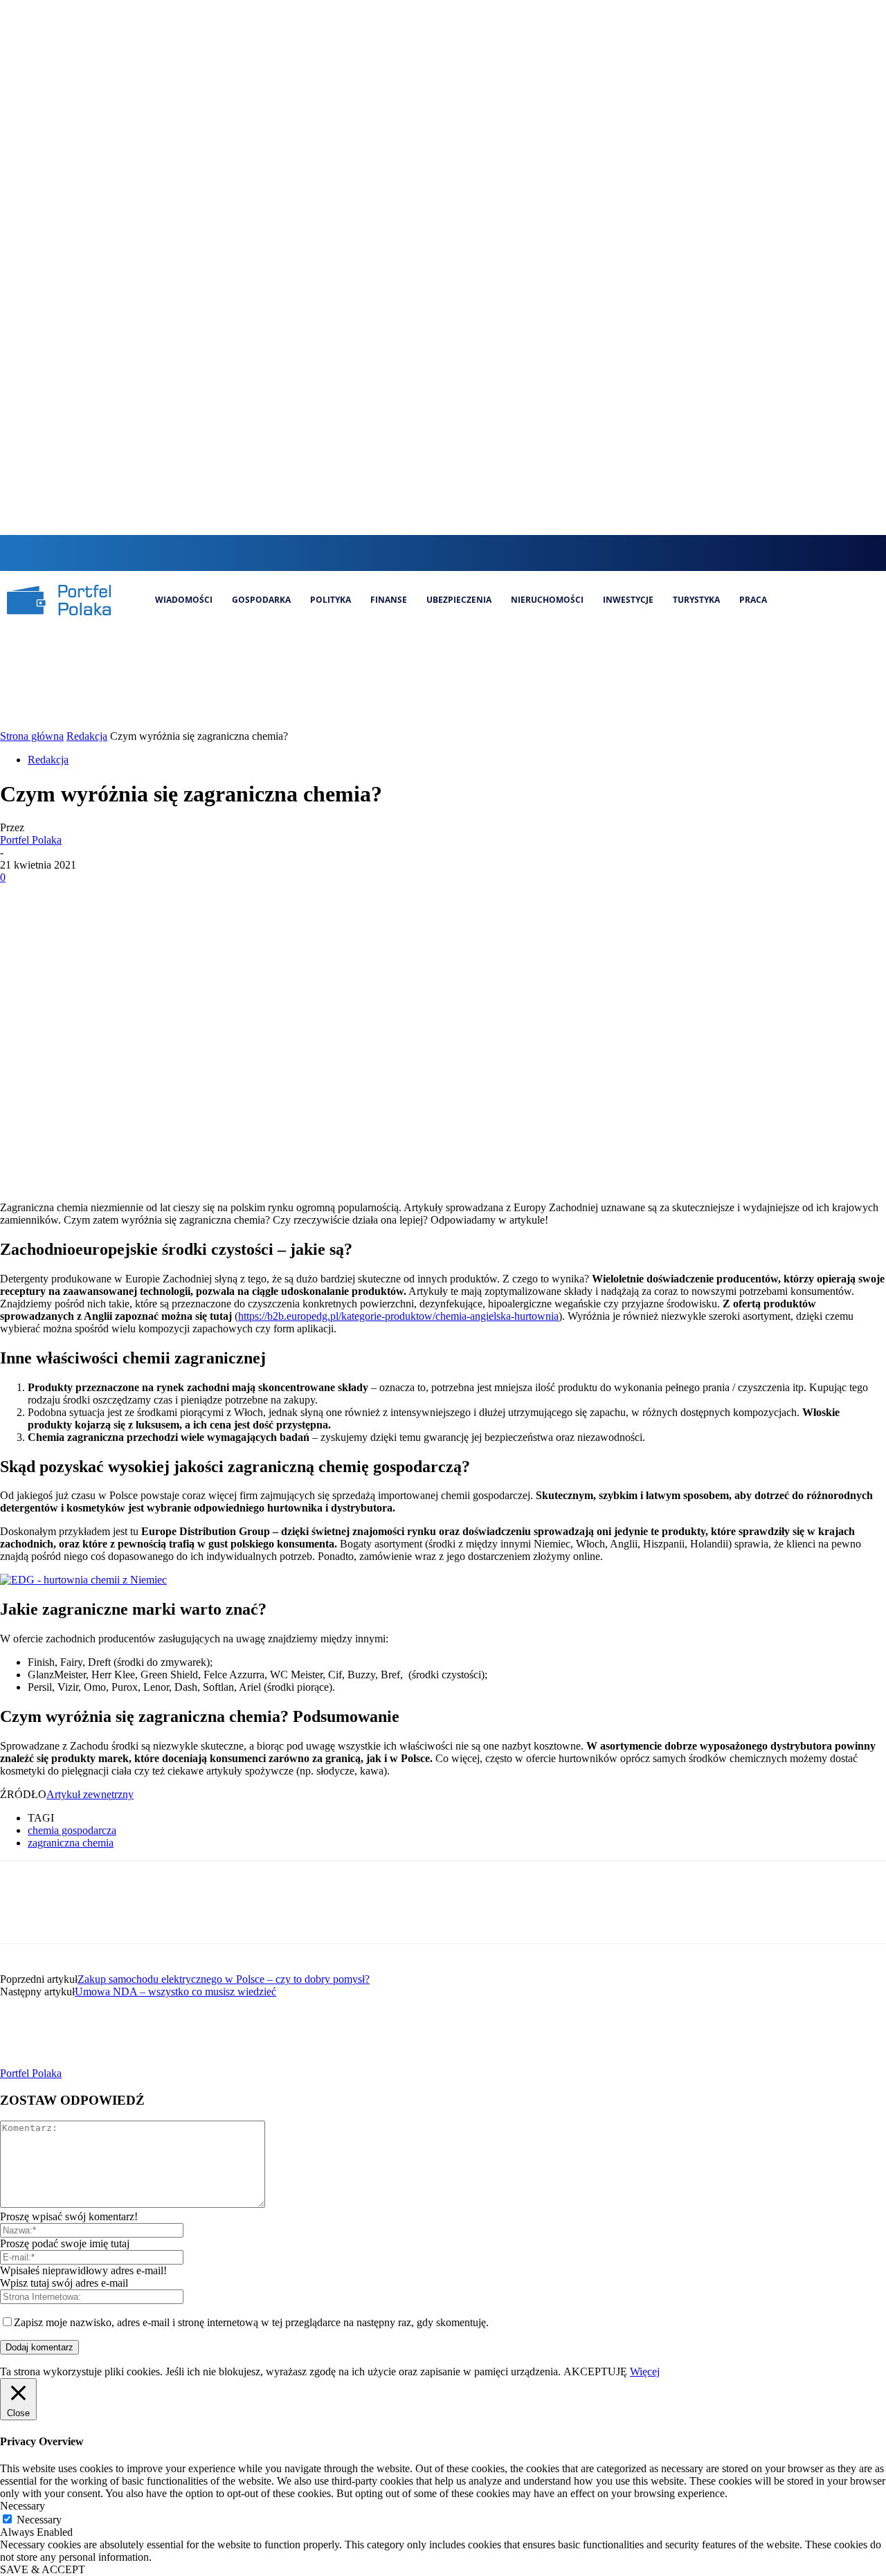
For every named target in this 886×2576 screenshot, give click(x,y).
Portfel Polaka (31, 840)
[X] (483, 553)
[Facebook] (413, 553)
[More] (223, 898)
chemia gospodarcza (72, 1830)
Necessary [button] (22, 2506)
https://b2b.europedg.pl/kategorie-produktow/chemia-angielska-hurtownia (398, 1316)
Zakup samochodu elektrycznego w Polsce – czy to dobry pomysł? (224, 1979)
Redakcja (87, 736)
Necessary (39, 2520)
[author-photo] (33, 2061)
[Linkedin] (459, 553)
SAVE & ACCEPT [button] (43, 2569)
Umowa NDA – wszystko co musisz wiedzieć (175, 1992)
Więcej (645, 2371)
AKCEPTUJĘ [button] (595, 2371)
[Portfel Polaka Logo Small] (59, 600)
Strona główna (32, 736)
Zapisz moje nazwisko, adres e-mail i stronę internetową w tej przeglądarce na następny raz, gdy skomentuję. (251, 2322)
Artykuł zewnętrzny (90, 1794)
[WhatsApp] (172, 898)
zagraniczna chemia (71, 1843)
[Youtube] (506, 553)
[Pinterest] (123, 898)
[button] (386, 552)
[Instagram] (436, 553)
